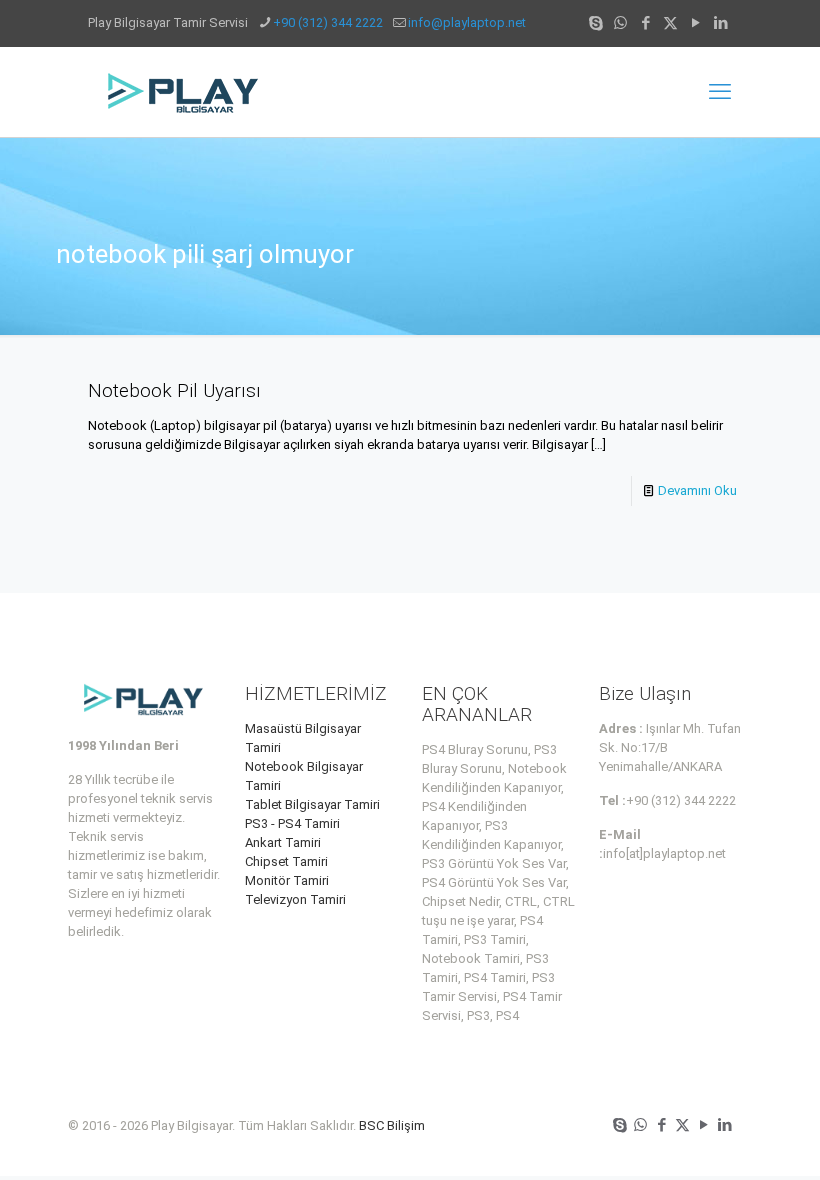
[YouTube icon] (695, 23)
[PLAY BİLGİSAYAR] (184, 92)
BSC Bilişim (392, 1125)
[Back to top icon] (724, 1139)
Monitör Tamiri (287, 880)
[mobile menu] (720, 92)
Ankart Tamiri (283, 842)
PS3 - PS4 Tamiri (292, 823)
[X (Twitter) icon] (670, 23)
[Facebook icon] (645, 23)
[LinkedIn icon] (720, 23)
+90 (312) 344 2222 (328, 22)
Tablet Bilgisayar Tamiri (312, 804)
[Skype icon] (595, 23)
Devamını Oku (697, 490)
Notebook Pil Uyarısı (174, 390)
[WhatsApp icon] (620, 23)
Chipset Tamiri (286, 861)
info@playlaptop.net (467, 22)
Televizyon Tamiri (295, 899)
